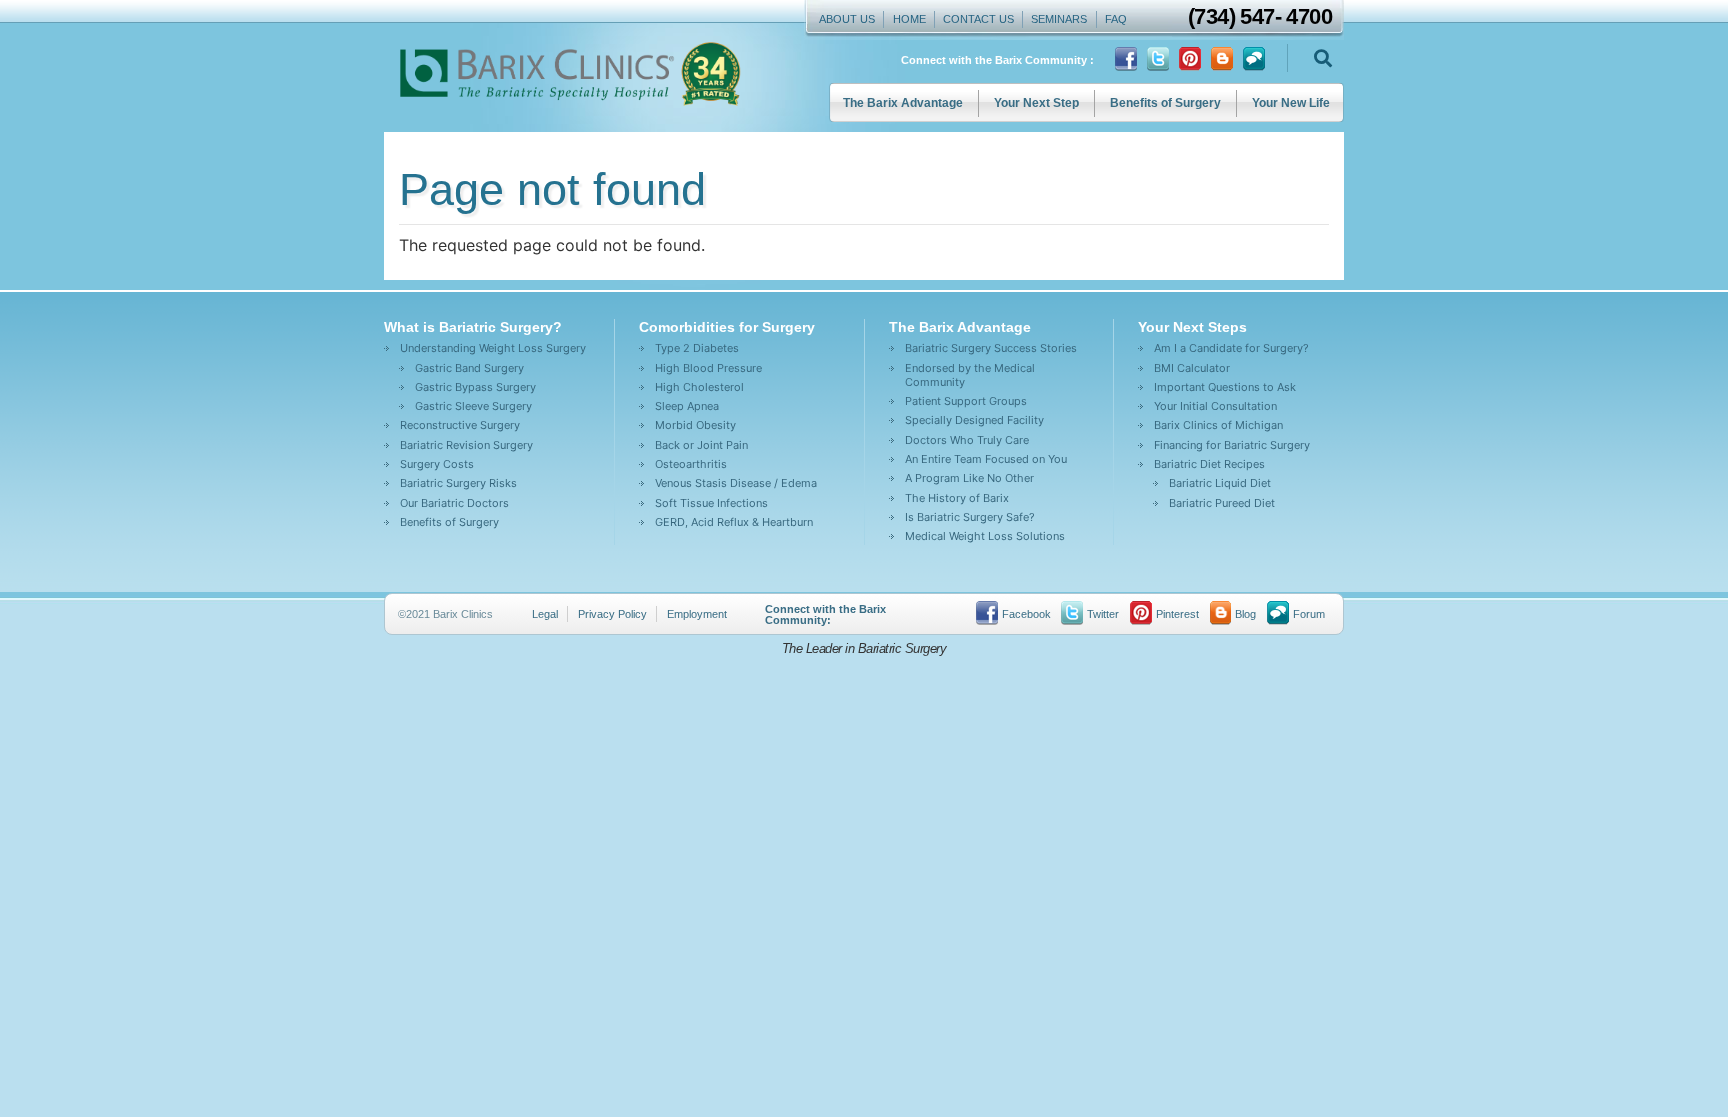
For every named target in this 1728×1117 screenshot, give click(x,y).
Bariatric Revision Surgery (466, 445)
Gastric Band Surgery (469, 368)
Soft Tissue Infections (711, 503)
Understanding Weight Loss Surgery (493, 348)
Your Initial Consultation (1215, 406)
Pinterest (1177, 614)
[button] (1322, 58)
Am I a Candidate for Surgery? (1231, 348)
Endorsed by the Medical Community (970, 375)
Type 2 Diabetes (697, 348)
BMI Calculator (1192, 368)
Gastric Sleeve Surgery (473, 406)
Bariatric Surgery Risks (458, 483)
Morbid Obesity (695, 425)
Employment (697, 614)
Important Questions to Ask (1225, 387)
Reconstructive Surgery (460, 425)
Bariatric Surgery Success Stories (991, 348)
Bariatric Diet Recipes (1209, 464)
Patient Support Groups (966, 401)
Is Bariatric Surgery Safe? (970, 517)
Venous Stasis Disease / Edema (736, 483)
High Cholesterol (699, 387)
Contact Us (978, 19)
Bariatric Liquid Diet (1220, 483)
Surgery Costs (437, 464)
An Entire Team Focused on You (986, 459)
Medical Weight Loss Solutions (985, 536)
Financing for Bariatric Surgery (1232, 445)
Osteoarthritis (691, 464)
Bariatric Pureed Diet (1222, 503)
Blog (1245, 614)
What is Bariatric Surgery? (473, 327)
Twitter (1103, 614)
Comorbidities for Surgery (727, 327)
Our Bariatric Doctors (454, 503)
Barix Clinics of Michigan (1218, 425)
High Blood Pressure (708, 368)
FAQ (1116, 19)
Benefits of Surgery (1165, 103)
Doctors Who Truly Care (967, 440)
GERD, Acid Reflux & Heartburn (734, 522)
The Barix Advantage (903, 103)
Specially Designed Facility (974, 420)
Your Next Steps (1192, 327)
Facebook (1026, 614)
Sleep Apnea (687, 406)
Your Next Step (1036, 103)
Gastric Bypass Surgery (475, 387)
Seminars (1059, 19)
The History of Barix (957, 498)
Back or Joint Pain (701, 445)
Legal (545, 614)
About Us (847, 19)
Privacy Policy (612, 614)
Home (909, 19)
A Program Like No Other (969, 478)
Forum (1309, 614)
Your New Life (1291, 103)
